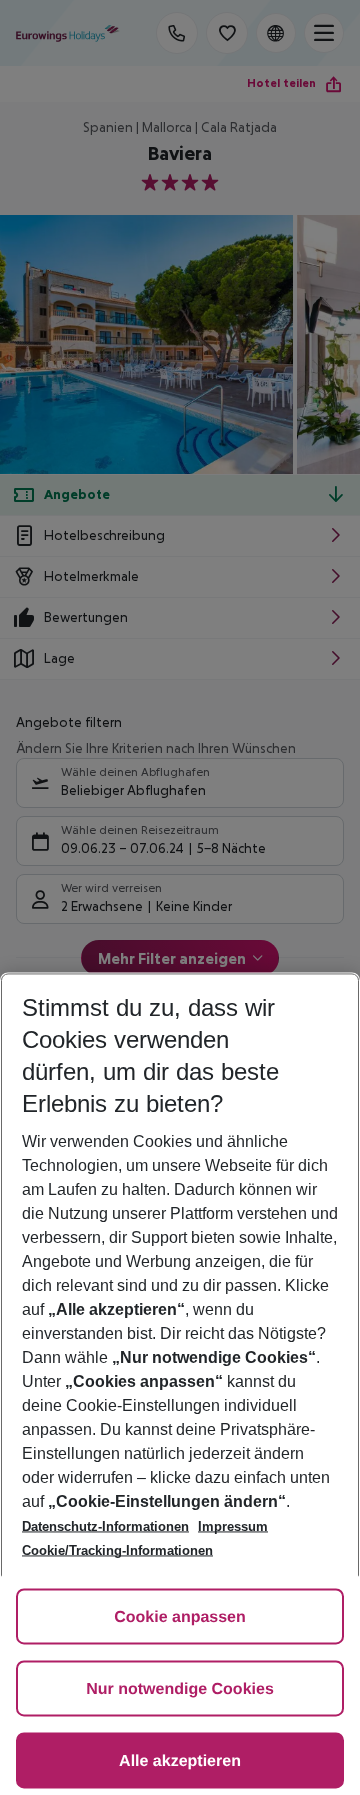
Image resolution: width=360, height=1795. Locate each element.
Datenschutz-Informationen (105, 1526)
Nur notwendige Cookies (180, 1689)
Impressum (233, 1526)
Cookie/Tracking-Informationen (117, 1550)
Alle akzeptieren (180, 1761)
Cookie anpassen (180, 1617)
